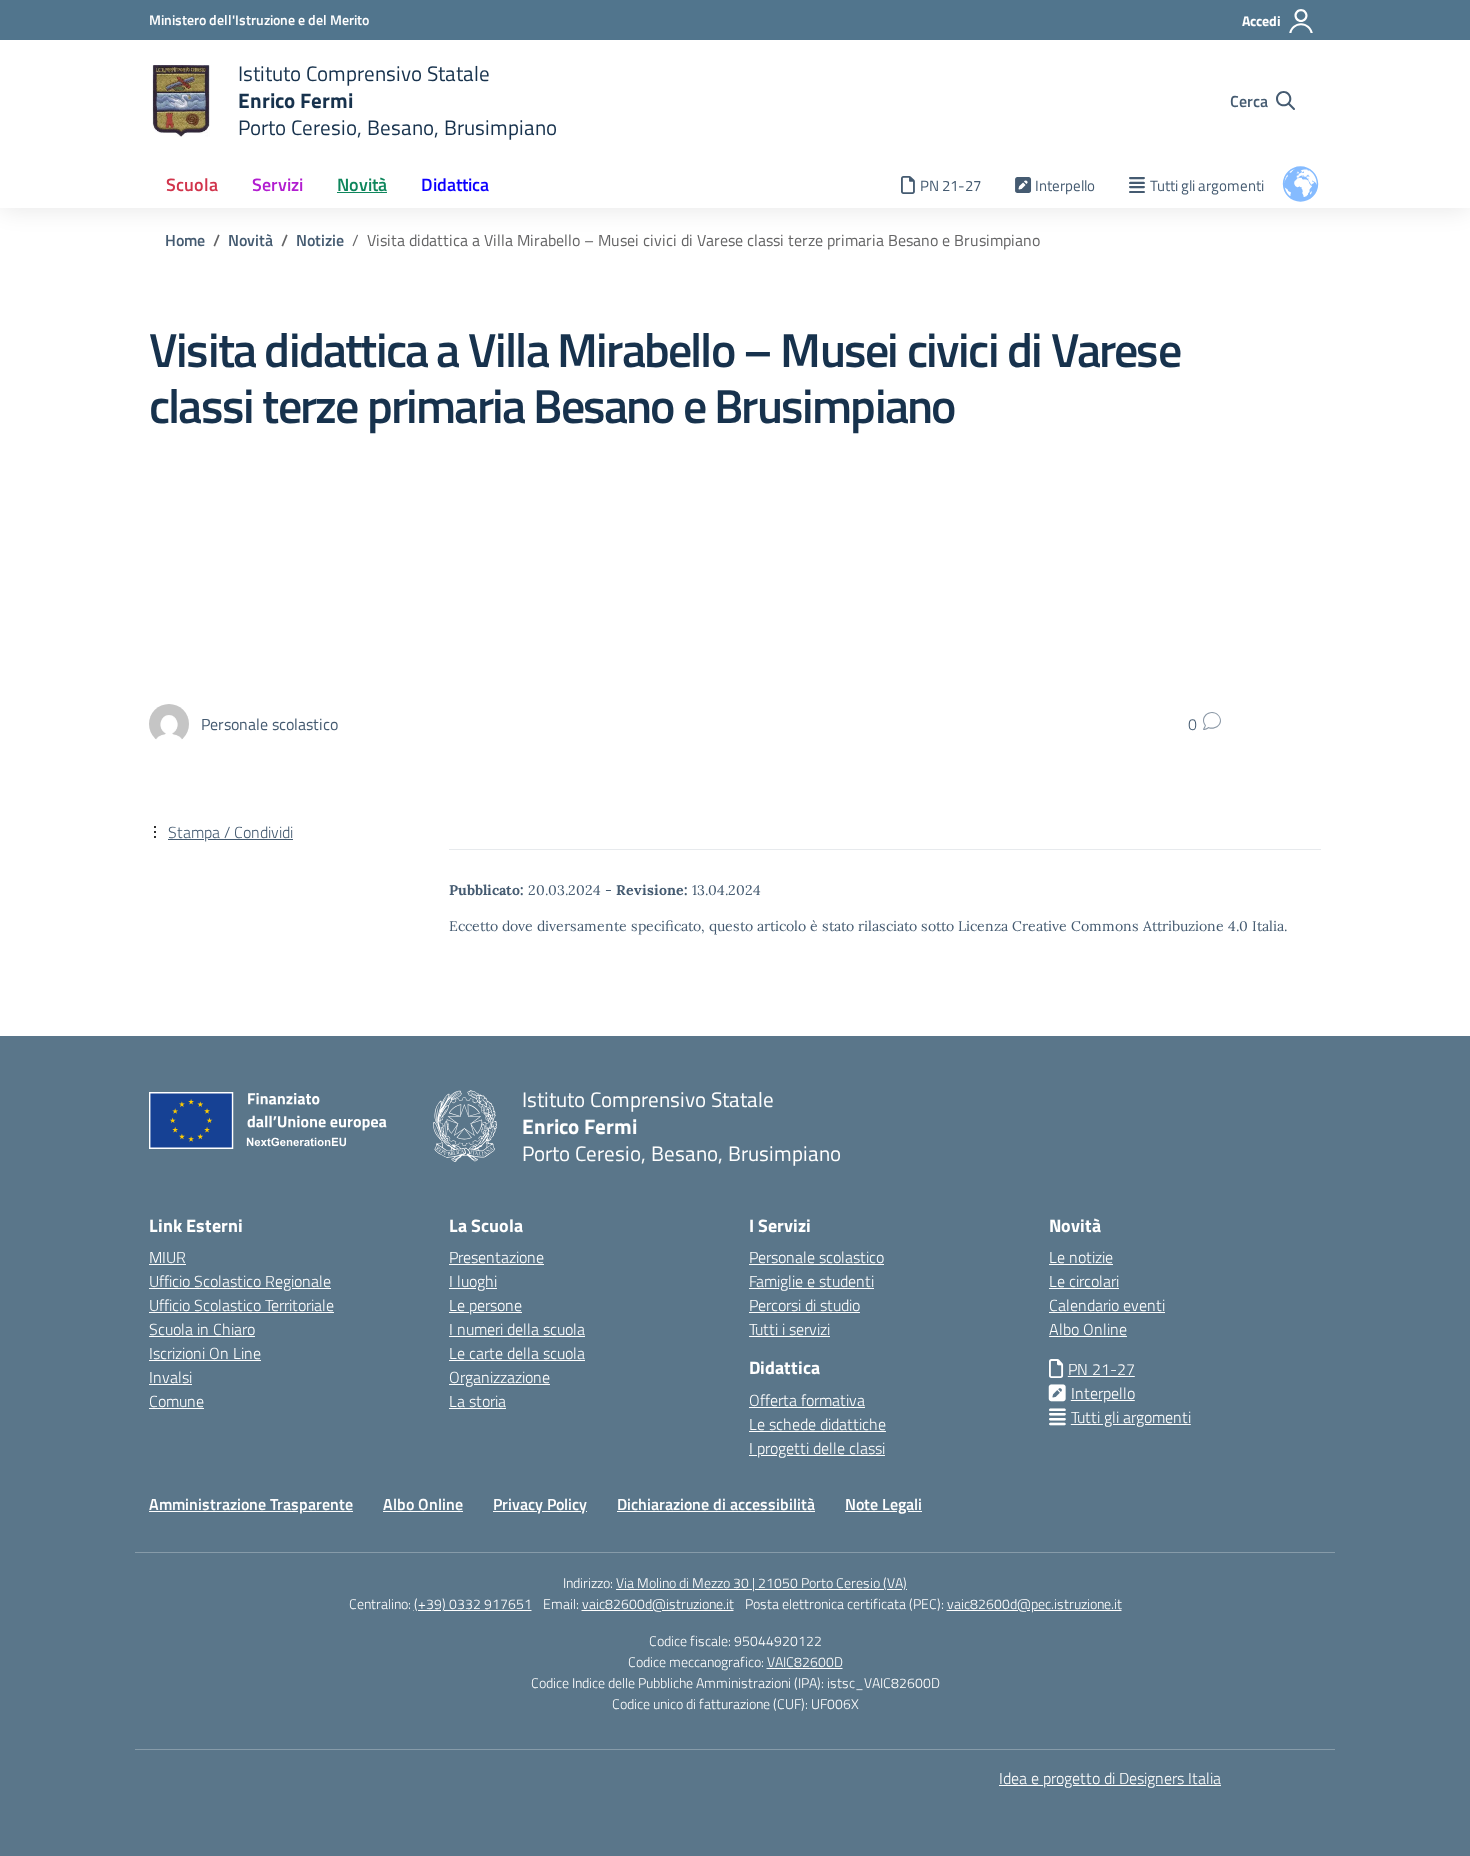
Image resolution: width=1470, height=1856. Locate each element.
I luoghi (473, 1281)
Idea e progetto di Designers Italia (1110, 1778)
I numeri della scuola (517, 1329)
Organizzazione (499, 1377)
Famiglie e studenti (811, 1281)
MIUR (167, 1257)
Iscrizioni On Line (205, 1353)
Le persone (485, 1305)
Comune (176, 1401)
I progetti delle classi (817, 1448)
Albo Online (1088, 1329)
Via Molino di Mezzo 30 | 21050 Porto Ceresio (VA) (761, 1582)
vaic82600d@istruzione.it (658, 1603)
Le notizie (1081, 1257)
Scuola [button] (192, 184)
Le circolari (1084, 1281)
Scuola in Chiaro (202, 1329)
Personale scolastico (816, 1257)
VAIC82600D (805, 1661)
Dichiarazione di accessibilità (716, 1504)
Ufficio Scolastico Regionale (240, 1281)
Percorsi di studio (804, 1305)
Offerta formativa (807, 1400)
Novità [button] (362, 184)
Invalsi (170, 1377)
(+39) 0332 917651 (473, 1603)
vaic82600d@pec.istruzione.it (1034, 1603)
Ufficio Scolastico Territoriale (241, 1305)
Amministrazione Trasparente (251, 1504)
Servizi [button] (277, 184)
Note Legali (883, 1504)
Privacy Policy (540, 1504)
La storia (477, 1401)
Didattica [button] (455, 184)
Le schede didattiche (817, 1424)
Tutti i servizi (789, 1329)
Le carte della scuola (517, 1353)
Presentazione (496, 1257)
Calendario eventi (1107, 1305)
